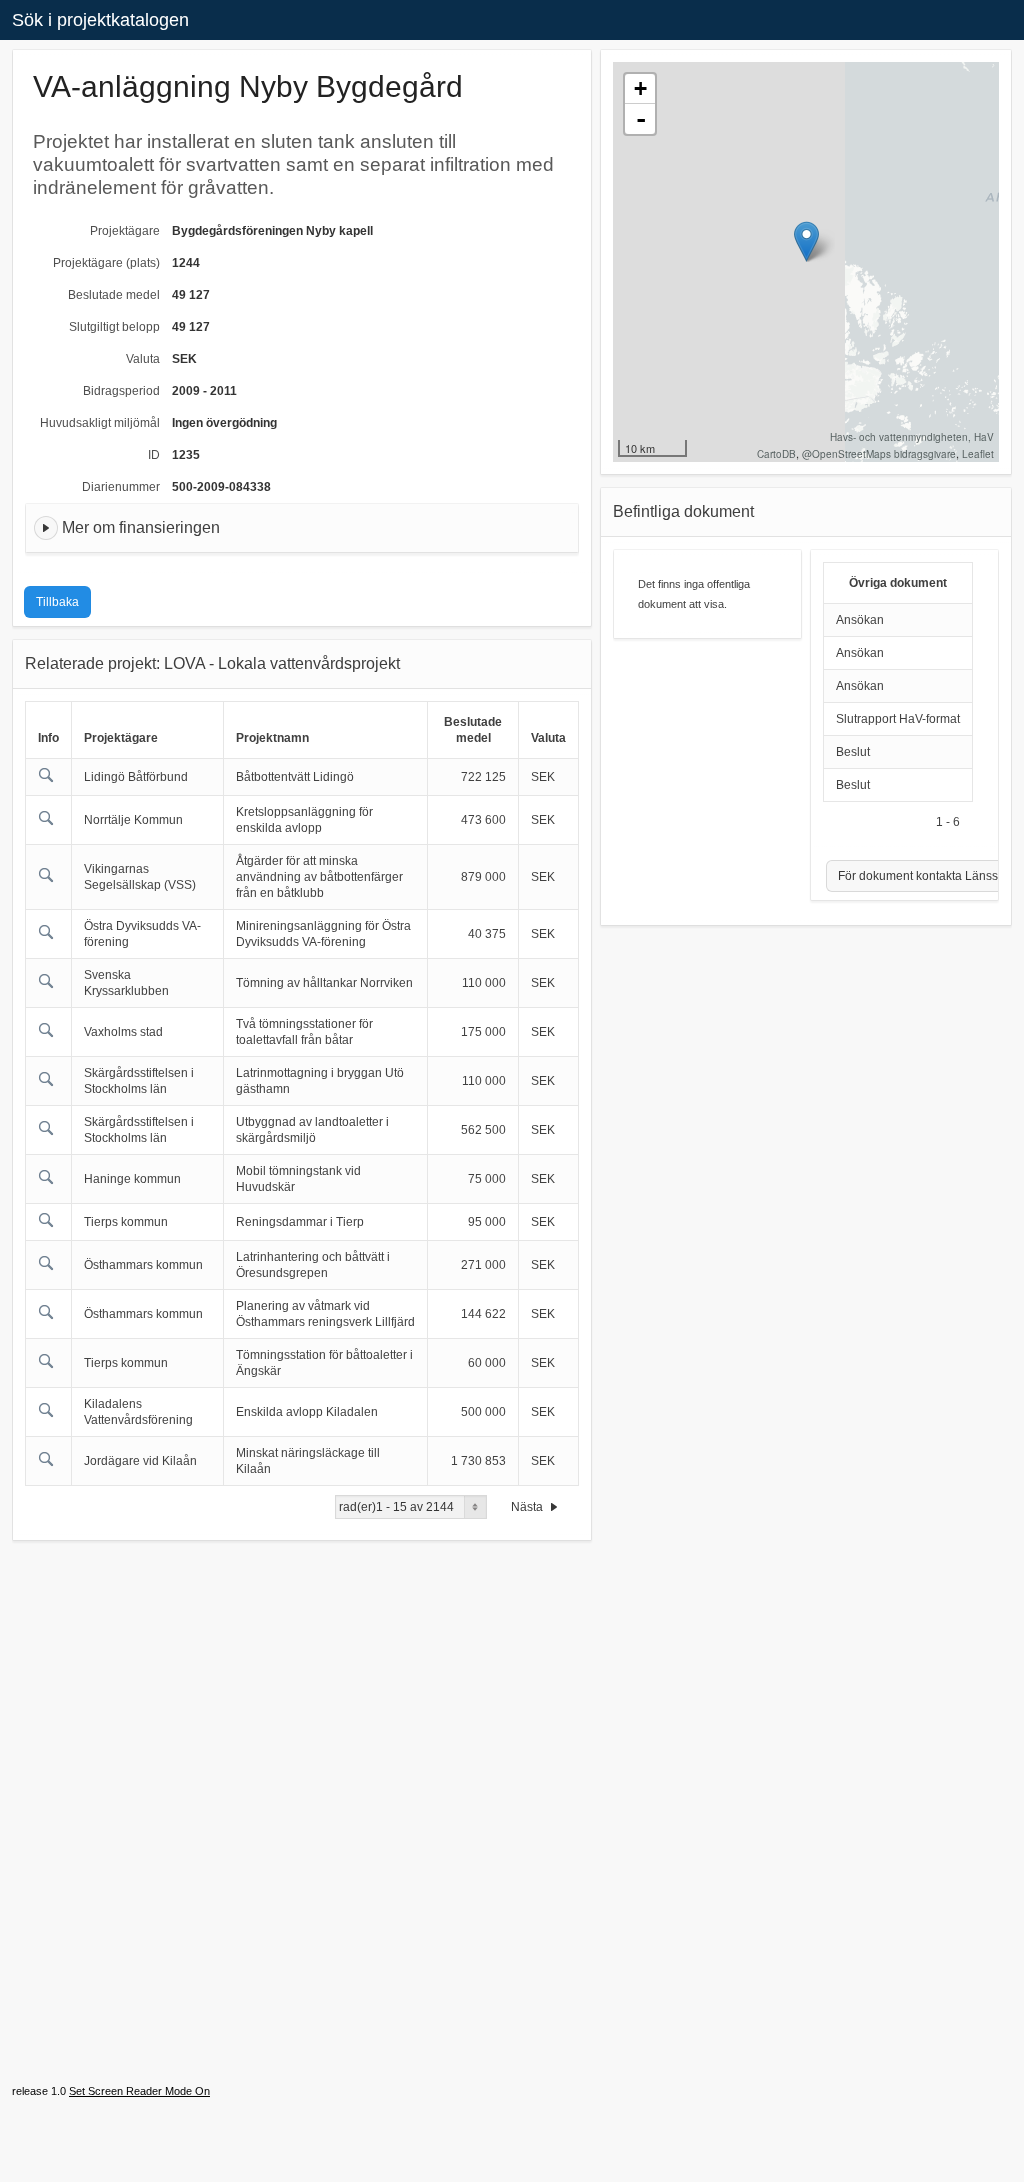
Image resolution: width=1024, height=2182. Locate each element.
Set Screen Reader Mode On (139, 2091)
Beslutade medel (114, 295)
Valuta (143, 359)
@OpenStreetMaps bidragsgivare (879, 454)
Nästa (528, 1507)
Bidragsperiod (121, 391)
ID (154, 455)
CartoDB (776, 454)
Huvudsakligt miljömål (100, 423)
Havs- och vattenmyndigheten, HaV (912, 437)
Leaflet (978, 454)
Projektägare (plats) (106, 263)
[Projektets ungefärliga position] (806, 241)
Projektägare (125, 231)
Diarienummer (121, 487)
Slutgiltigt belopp (114, 327)
